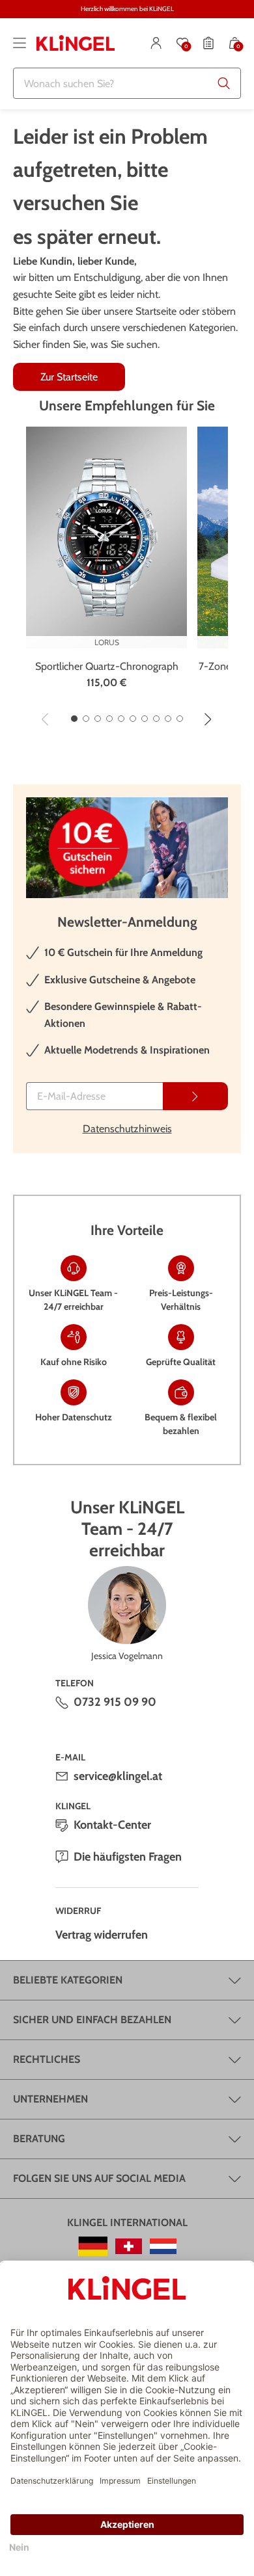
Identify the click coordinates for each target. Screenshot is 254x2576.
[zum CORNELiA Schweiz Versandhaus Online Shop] (129, 2246)
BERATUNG (39, 2139)
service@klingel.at (118, 1776)
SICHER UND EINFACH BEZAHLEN (92, 2020)
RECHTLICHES (47, 2059)
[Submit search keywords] (224, 83)
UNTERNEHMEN (50, 2099)
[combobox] (127, 83)
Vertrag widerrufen (102, 1935)
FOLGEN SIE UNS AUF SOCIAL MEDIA (99, 2178)
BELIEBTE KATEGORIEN (68, 1980)
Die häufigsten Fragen (128, 1857)
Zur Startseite (69, 377)
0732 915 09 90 (115, 1702)
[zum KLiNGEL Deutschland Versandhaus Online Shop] (93, 2246)
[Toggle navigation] (20, 43)
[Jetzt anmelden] (195, 1096)
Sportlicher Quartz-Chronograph (107, 666)
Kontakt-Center (112, 1825)
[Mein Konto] (156, 43)
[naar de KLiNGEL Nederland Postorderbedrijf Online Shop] (163, 2246)
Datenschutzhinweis (127, 1129)
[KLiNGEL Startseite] (76, 43)
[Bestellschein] (208, 43)
